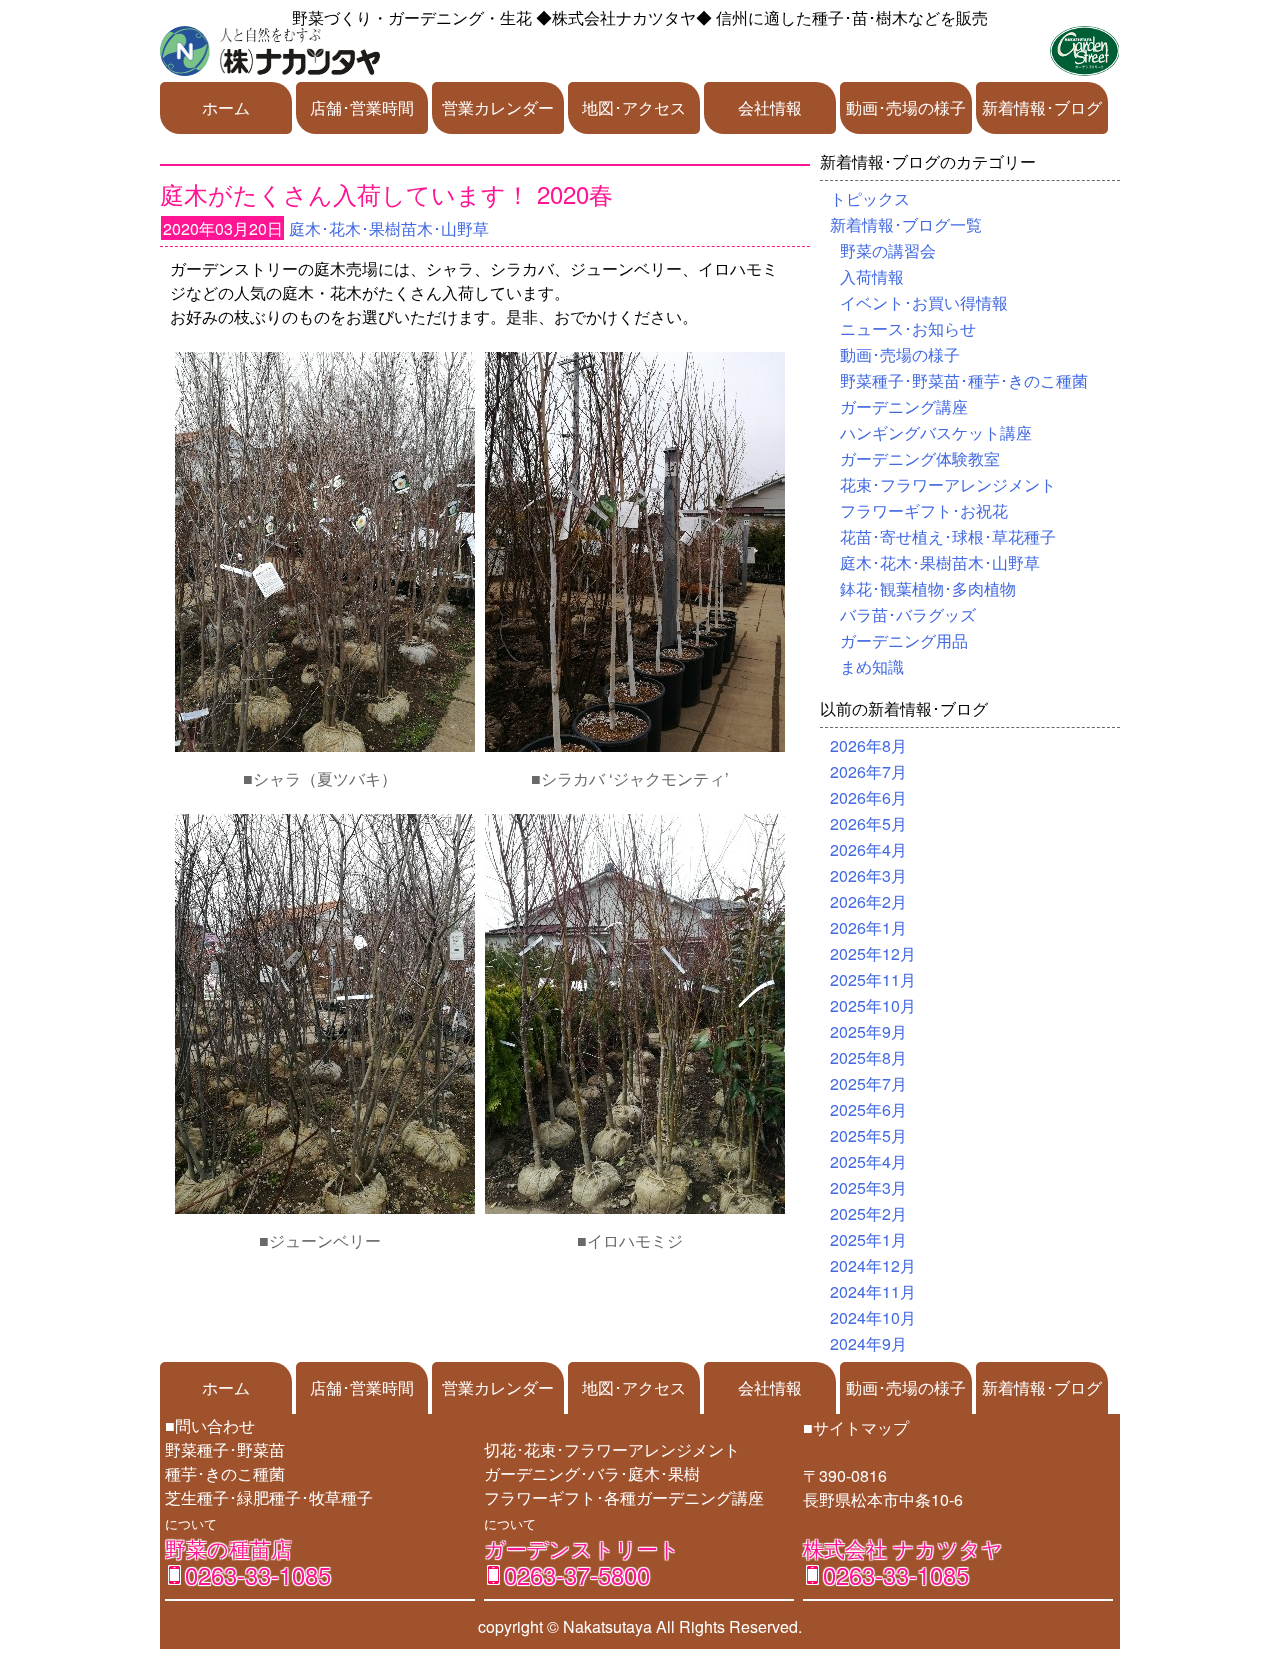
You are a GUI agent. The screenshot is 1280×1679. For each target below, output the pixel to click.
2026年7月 (868, 771)
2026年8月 (868, 745)
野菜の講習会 (888, 250)
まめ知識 (872, 666)
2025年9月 (868, 1031)
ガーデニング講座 (904, 406)
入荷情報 (872, 276)
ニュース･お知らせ (908, 328)
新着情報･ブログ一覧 (906, 224)
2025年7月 (868, 1083)
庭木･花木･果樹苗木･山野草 (389, 228)
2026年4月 (868, 849)
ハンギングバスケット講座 (936, 432)
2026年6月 (868, 797)
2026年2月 (868, 901)
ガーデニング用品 (904, 640)
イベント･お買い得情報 (924, 302)
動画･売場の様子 (906, 107)
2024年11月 (873, 1291)
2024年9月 (868, 1343)
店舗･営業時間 (362, 107)
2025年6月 (868, 1109)
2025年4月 (868, 1161)
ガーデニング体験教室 (920, 458)
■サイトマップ (856, 1427)
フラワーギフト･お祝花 (924, 510)
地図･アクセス (634, 107)
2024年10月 (873, 1317)
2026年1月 (868, 927)
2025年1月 (868, 1239)
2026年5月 (868, 823)
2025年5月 (868, 1135)
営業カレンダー (498, 107)
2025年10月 (873, 1005)
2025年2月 (868, 1213)
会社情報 (770, 107)
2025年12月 (873, 953)
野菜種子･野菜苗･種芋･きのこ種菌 (964, 380)
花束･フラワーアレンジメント (948, 484)
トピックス (870, 198)
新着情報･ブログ (1042, 107)
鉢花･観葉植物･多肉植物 (928, 588)
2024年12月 (873, 1265)
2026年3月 (868, 875)
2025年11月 (873, 979)
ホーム (226, 107)
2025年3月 (868, 1187)
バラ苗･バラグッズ (908, 614)
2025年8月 (868, 1057)
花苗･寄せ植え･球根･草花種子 (948, 536)
